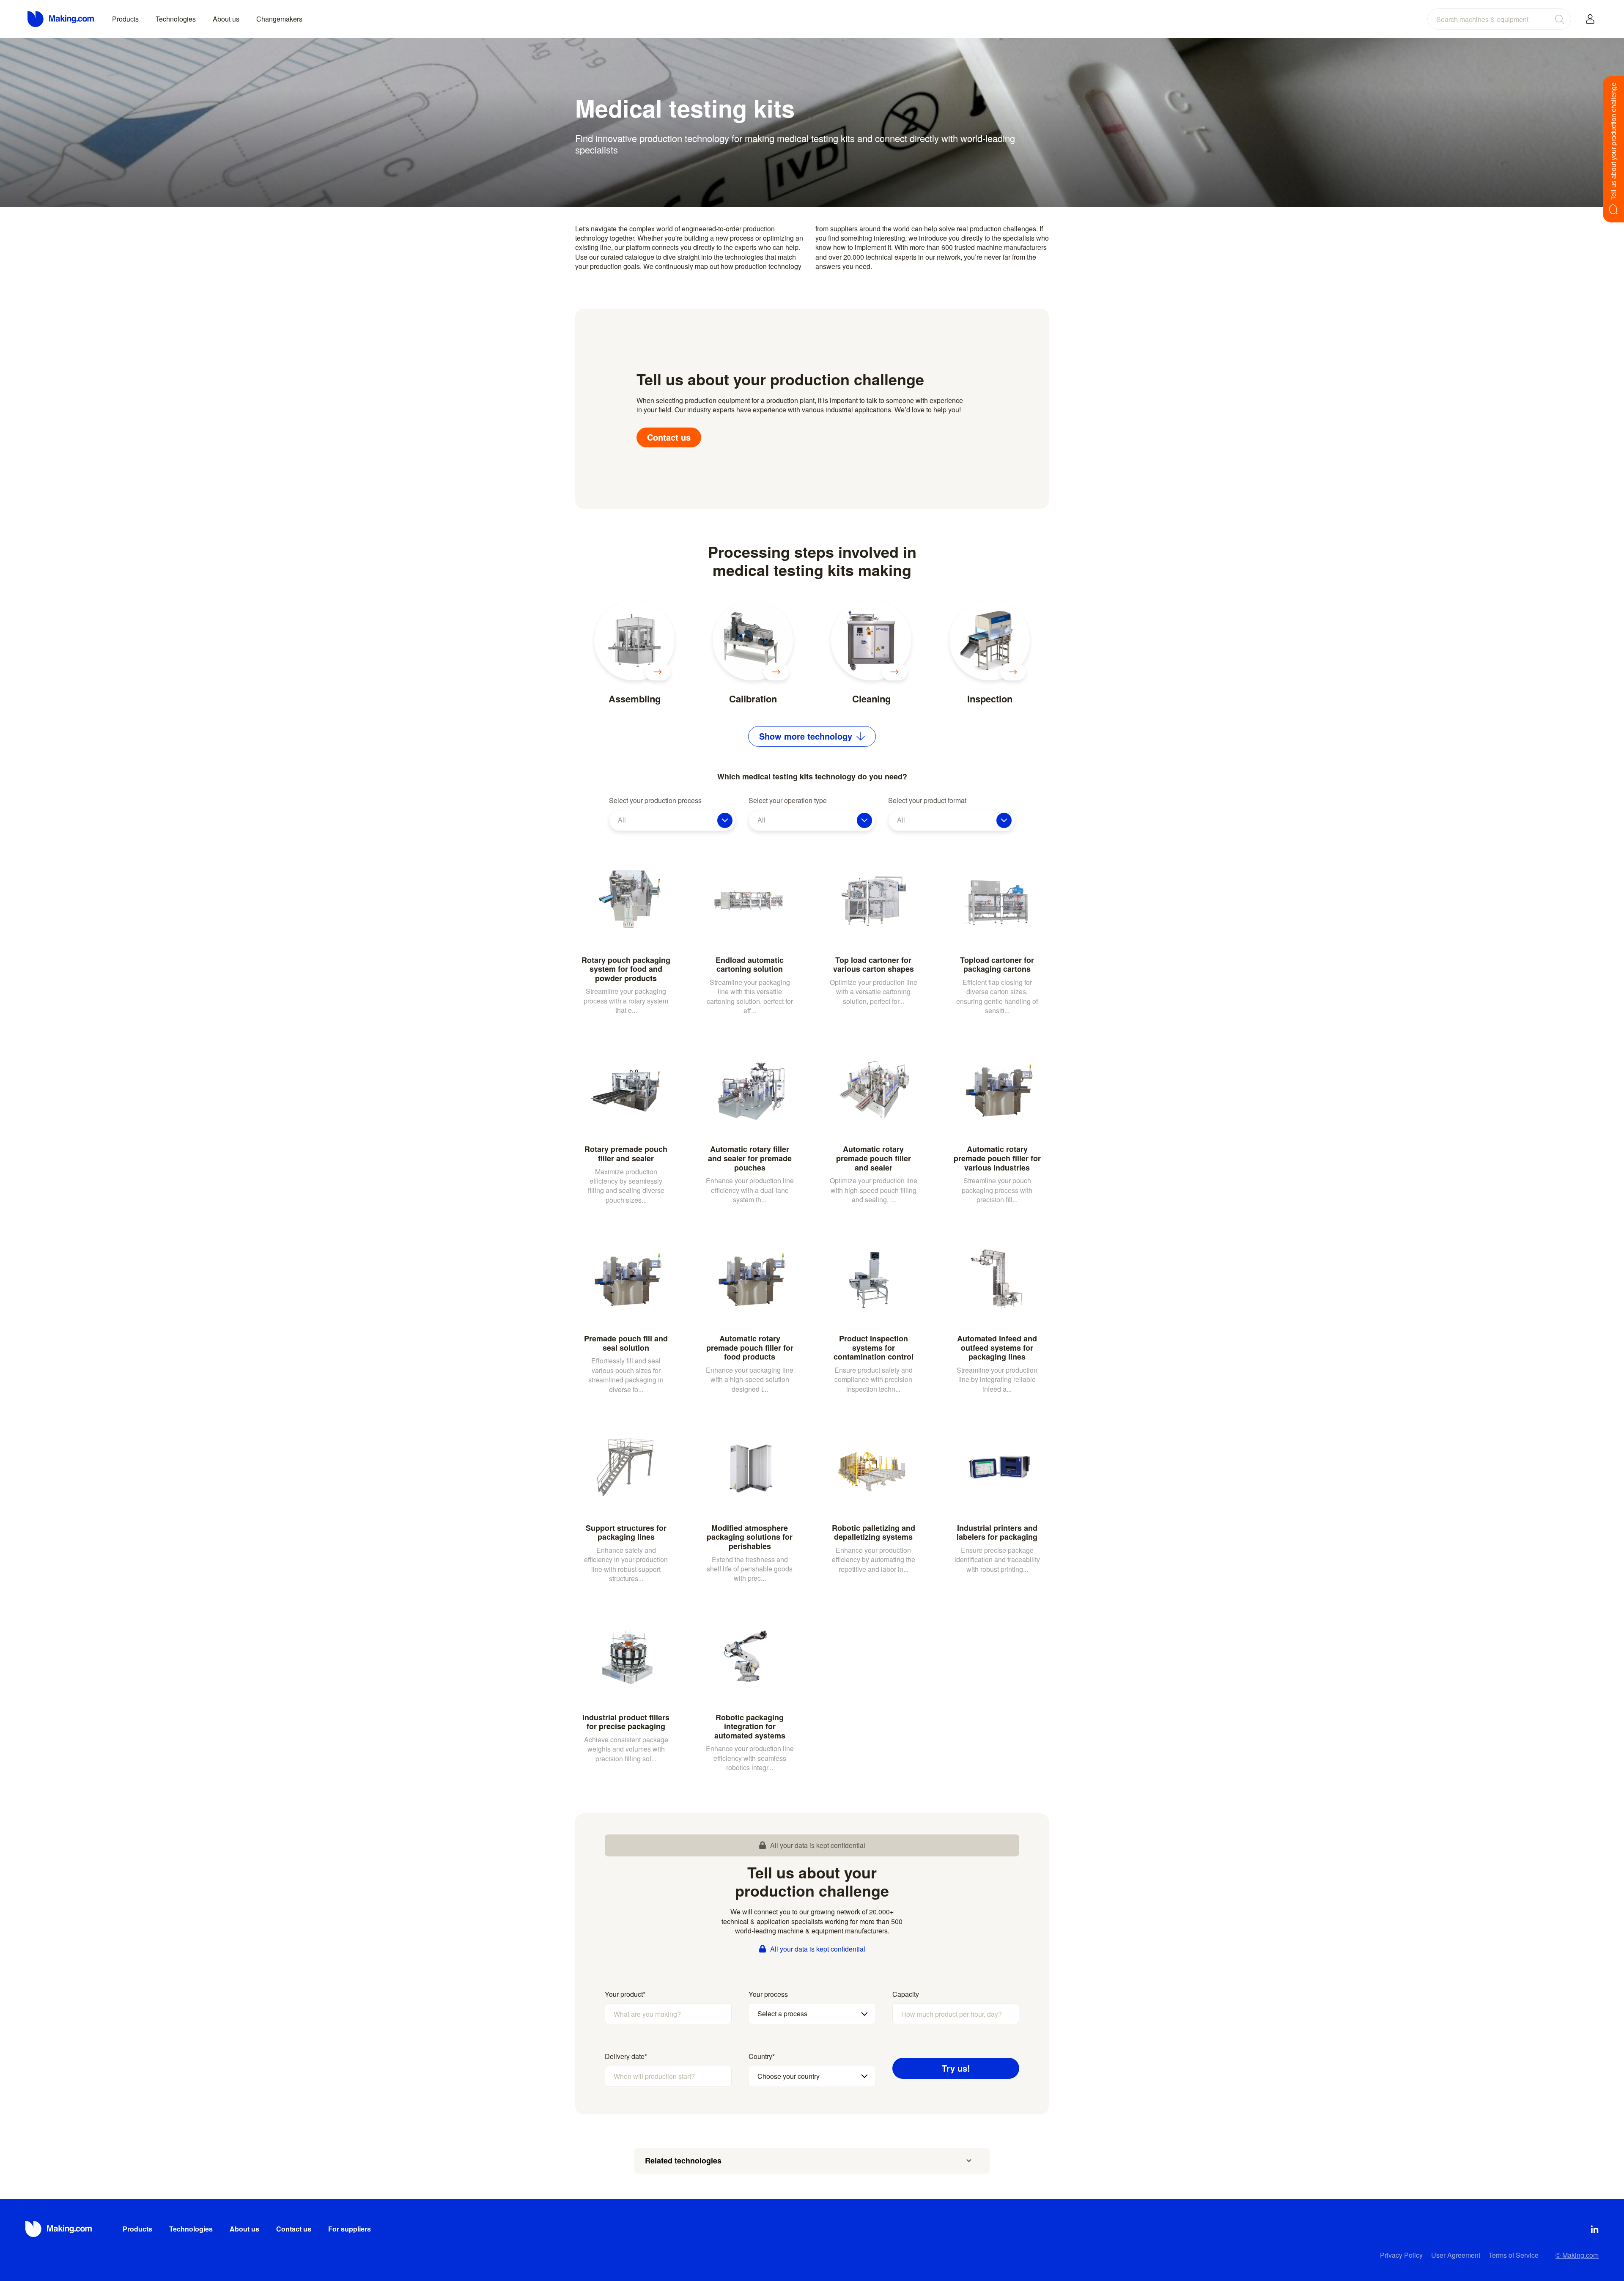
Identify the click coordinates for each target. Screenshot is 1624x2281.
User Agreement (1456, 2255)
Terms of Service (1514, 2255)
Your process (768, 1994)
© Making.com (1577, 2255)
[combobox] (1499, 19)
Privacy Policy (1401, 2255)
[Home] (61, 19)
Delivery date (626, 2056)
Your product (625, 1994)
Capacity (906, 1994)
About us (226, 19)
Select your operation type (788, 801)
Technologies (176, 19)
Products (125, 19)
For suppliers (350, 2229)
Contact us (669, 437)
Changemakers (279, 19)
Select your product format (927, 801)
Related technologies (683, 2160)
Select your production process (655, 801)
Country (762, 2056)
